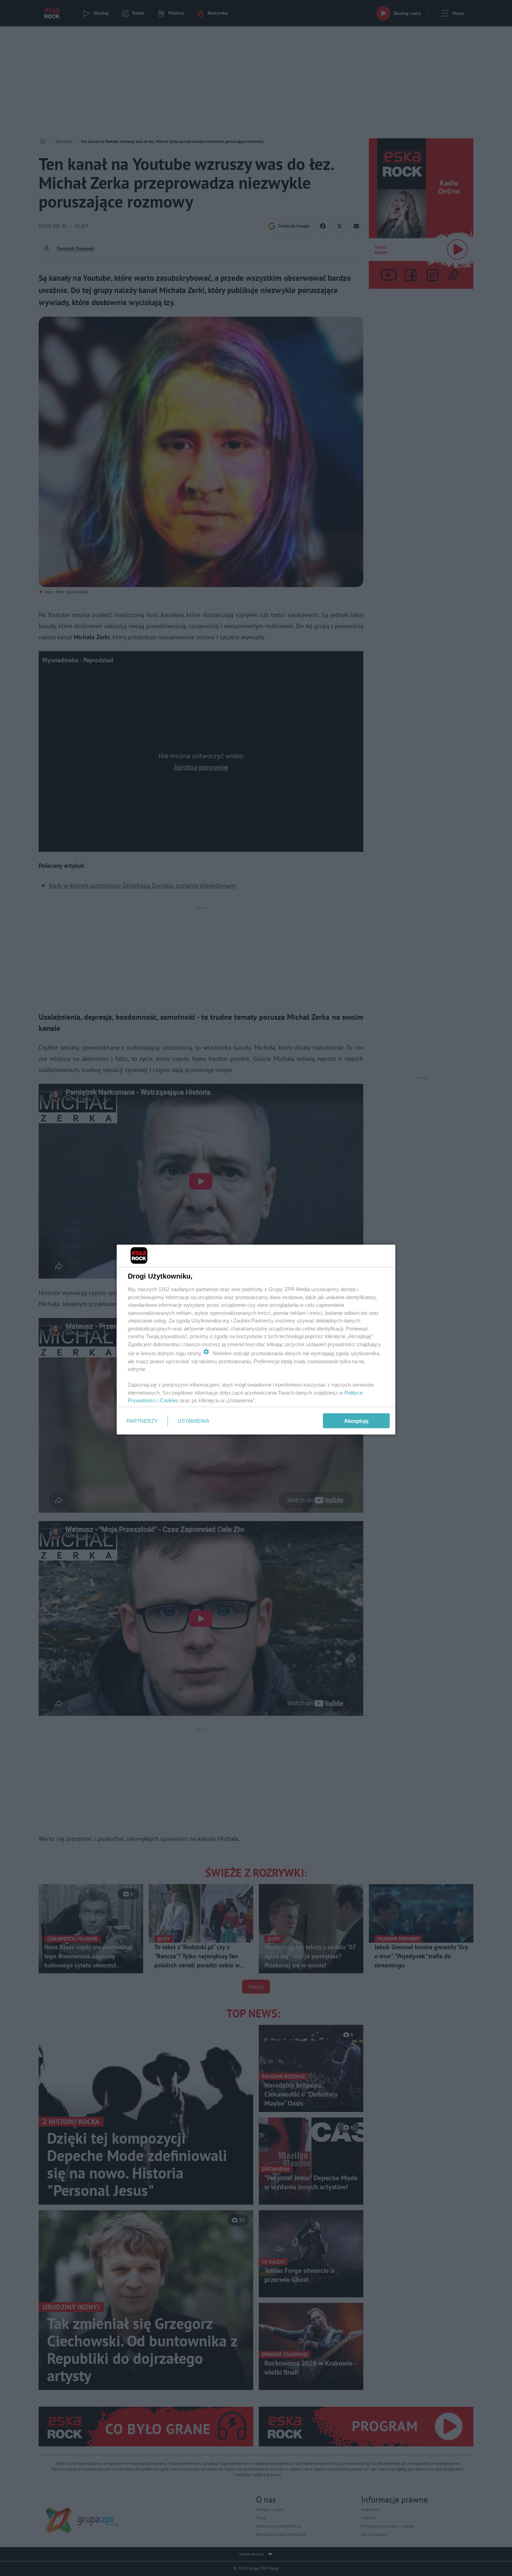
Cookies (169, 1400)
